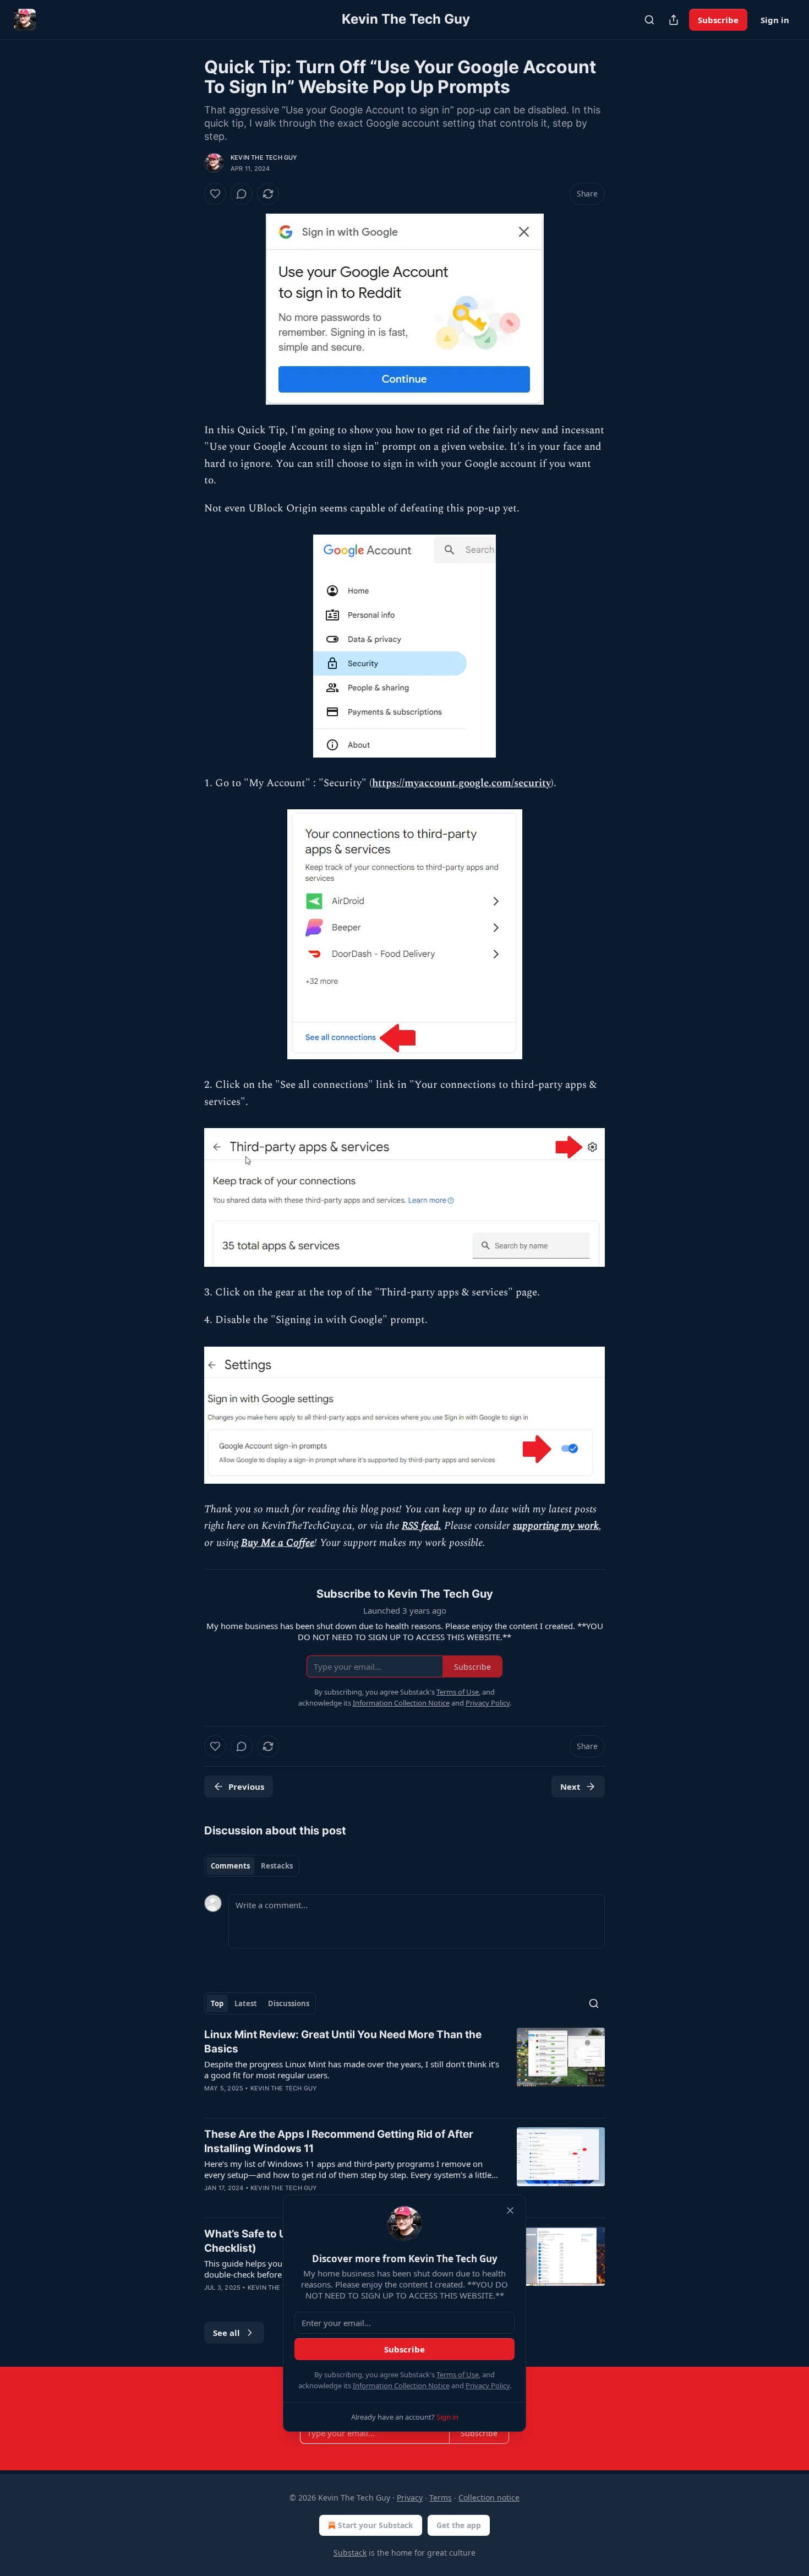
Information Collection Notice (401, 2386)
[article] (404, 2068)
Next (570, 1787)
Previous (246, 1787)
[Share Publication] (674, 20)
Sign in (775, 20)
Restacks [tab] (277, 1866)
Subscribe (718, 20)
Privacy (410, 2498)
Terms (441, 2498)
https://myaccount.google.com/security (461, 783)
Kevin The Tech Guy (264, 157)
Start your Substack (376, 2525)
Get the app (459, 2525)
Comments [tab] (230, 1866)
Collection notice (489, 2498)
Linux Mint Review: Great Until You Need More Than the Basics (343, 2042)
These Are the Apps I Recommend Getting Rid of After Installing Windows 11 (339, 2141)
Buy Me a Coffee (278, 1543)
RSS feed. (422, 1526)
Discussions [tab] (289, 2003)
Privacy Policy (488, 2386)
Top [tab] (217, 2003)
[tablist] (252, 1866)
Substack (350, 2553)
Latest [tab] (246, 2003)
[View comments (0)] (242, 194)
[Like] (215, 194)
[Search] (649, 20)
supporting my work (556, 1526)
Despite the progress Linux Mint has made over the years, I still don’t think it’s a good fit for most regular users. (352, 2069)
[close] (510, 2210)
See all (226, 2333)
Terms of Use (458, 2375)
